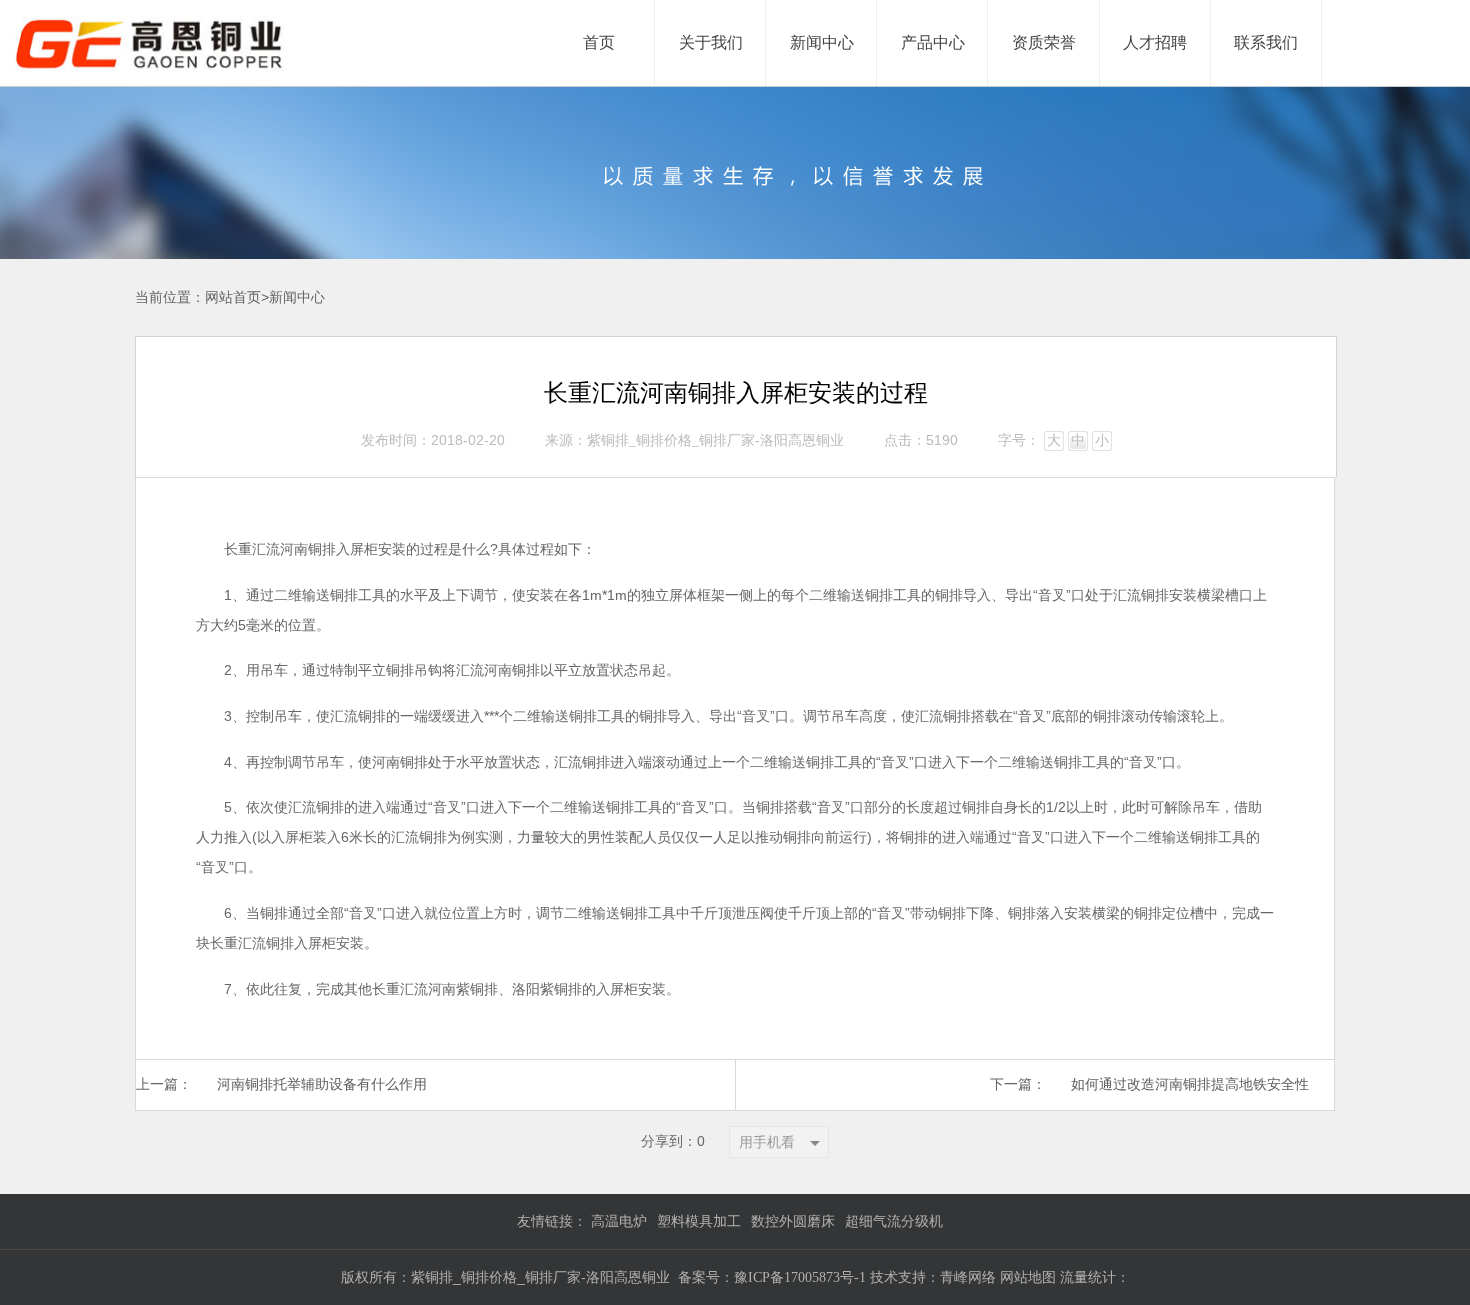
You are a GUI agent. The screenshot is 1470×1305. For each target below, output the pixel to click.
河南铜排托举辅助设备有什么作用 (322, 1084)
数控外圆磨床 (793, 1221)
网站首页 (233, 297)
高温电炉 (619, 1221)
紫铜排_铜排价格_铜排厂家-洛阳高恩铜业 (715, 440)
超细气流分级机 (894, 1221)
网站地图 (1028, 1277)
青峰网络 (970, 1277)
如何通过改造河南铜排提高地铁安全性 (1190, 1084)
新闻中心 (297, 297)
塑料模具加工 (699, 1221)
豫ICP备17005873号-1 (800, 1277)
